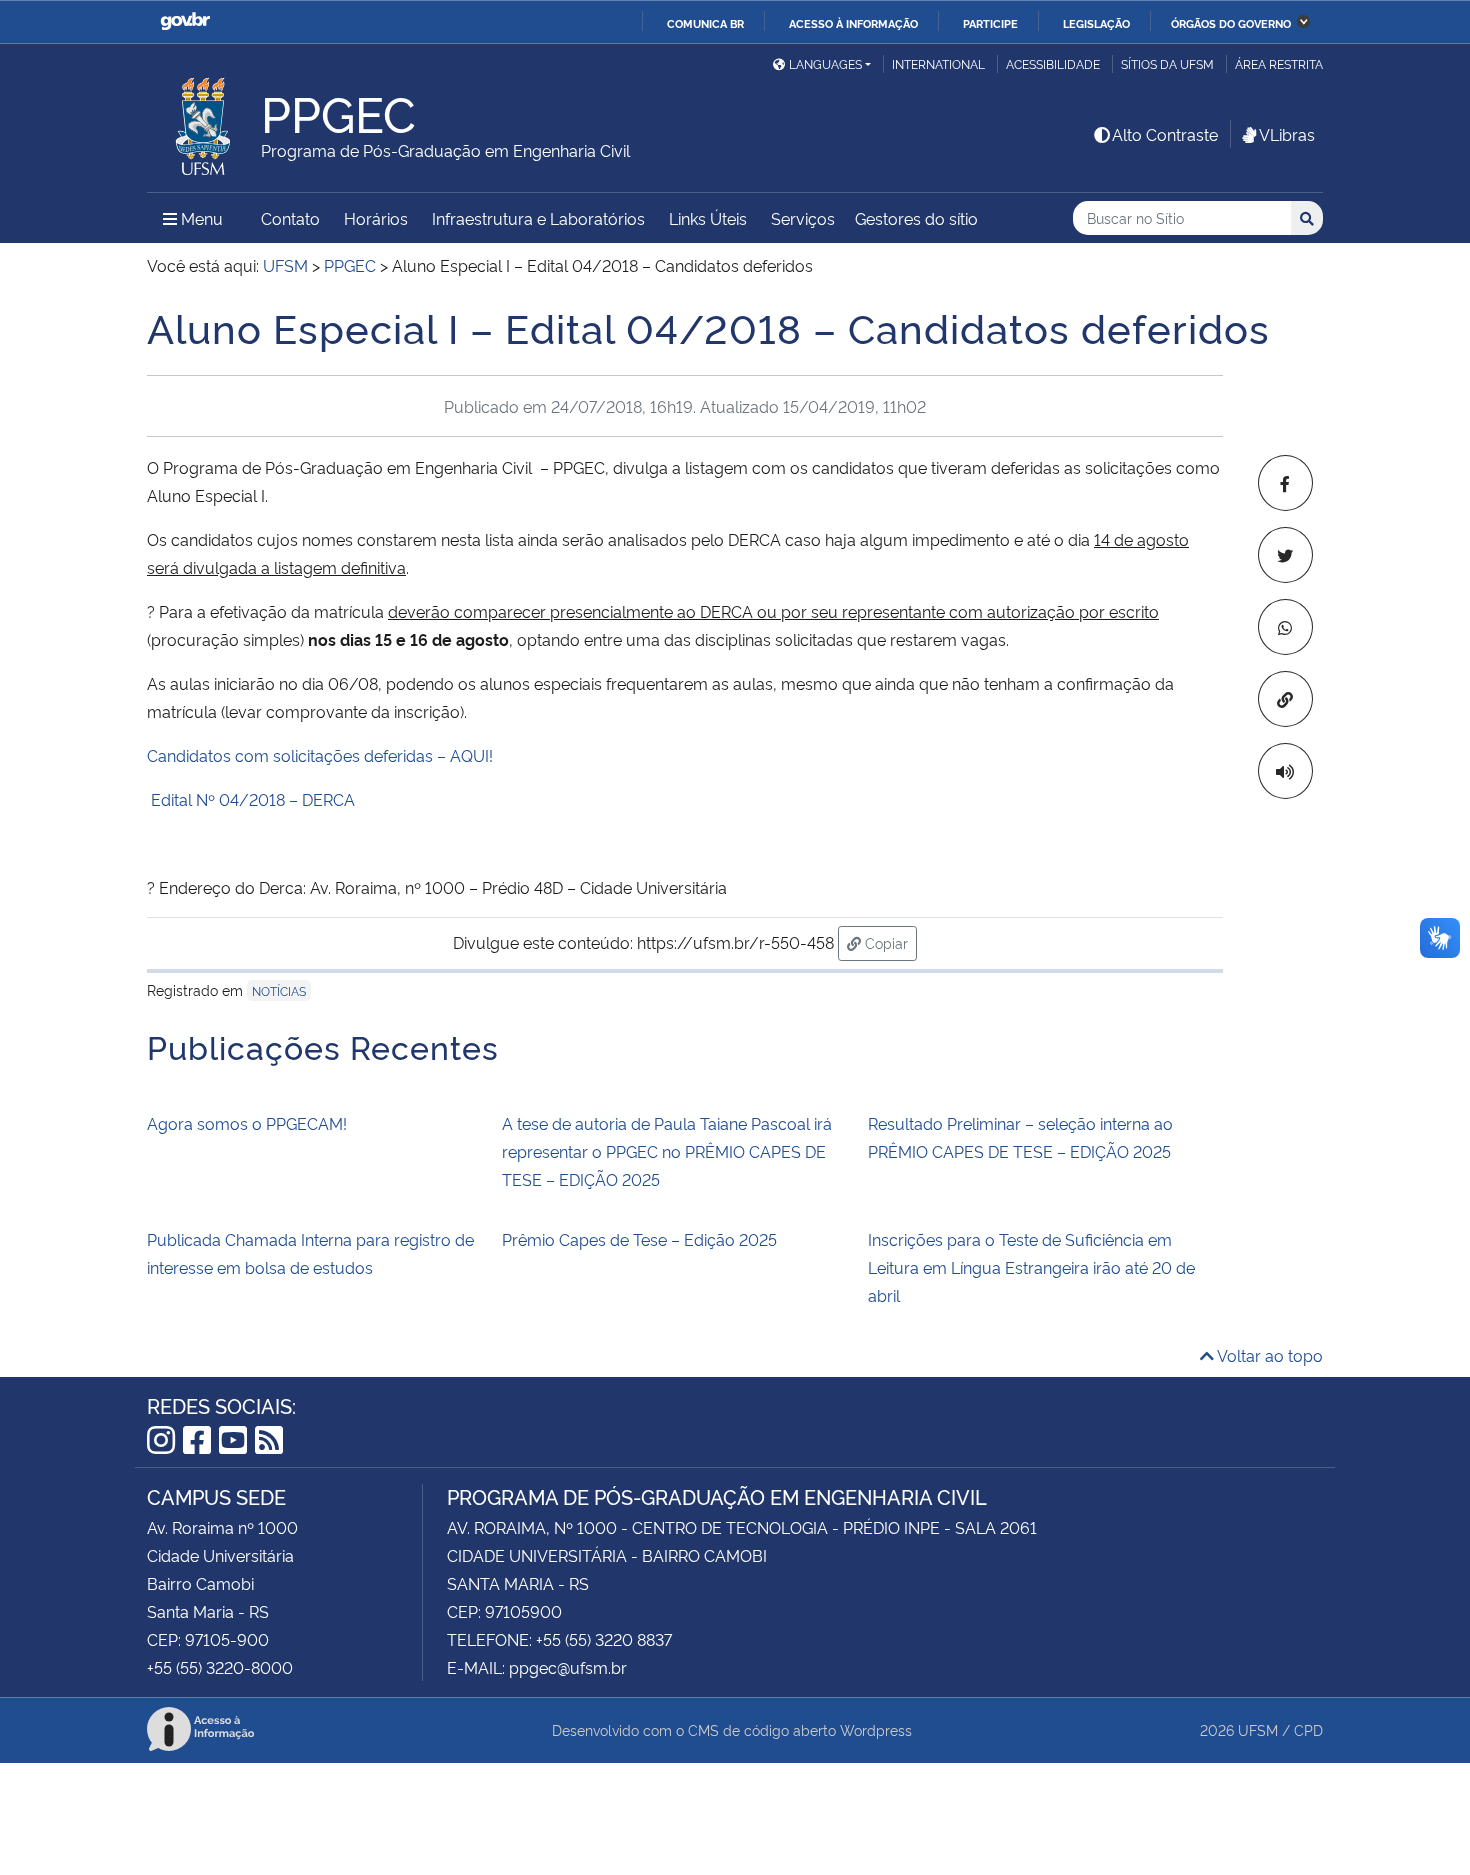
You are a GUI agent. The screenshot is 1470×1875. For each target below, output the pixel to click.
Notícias (279, 990)
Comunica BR (705, 23)
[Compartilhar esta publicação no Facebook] (1285, 483)
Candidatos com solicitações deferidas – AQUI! (320, 755)
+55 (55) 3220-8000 (220, 1667)
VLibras (1287, 134)
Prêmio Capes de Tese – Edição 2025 (639, 1239)
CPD (1308, 1729)
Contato (290, 218)
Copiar (889, 942)
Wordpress (876, 1729)
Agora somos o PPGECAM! (247, 1123)
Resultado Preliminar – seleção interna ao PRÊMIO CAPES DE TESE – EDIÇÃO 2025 (1020, 1137)
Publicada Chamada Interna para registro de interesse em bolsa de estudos (310, 1253)
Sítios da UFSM (1167, 63)
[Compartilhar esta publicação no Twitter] (1285, 555)
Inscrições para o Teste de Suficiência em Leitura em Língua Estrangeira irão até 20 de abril (1031, 1267)
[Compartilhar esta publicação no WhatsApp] (1285, 627)
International (938, 63)
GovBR (185, 21)
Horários (376, 218)
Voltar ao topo (1268, 1355)
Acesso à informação (853, 23)
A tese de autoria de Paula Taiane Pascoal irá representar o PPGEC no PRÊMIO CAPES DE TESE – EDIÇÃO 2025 (667, 1151)
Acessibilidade (1053, 63)
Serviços (803, 218)
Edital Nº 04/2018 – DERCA (253, 799)
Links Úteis (708, 218)
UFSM (1258, 1729)
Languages (825, 63)
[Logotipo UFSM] (204, 121)
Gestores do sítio (916, 218)
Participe (990, 23)
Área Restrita (1279, 63)
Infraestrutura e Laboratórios (538, 218)
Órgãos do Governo (1231, 23)
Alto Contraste (1165, 134)
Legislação (1096, 23)
